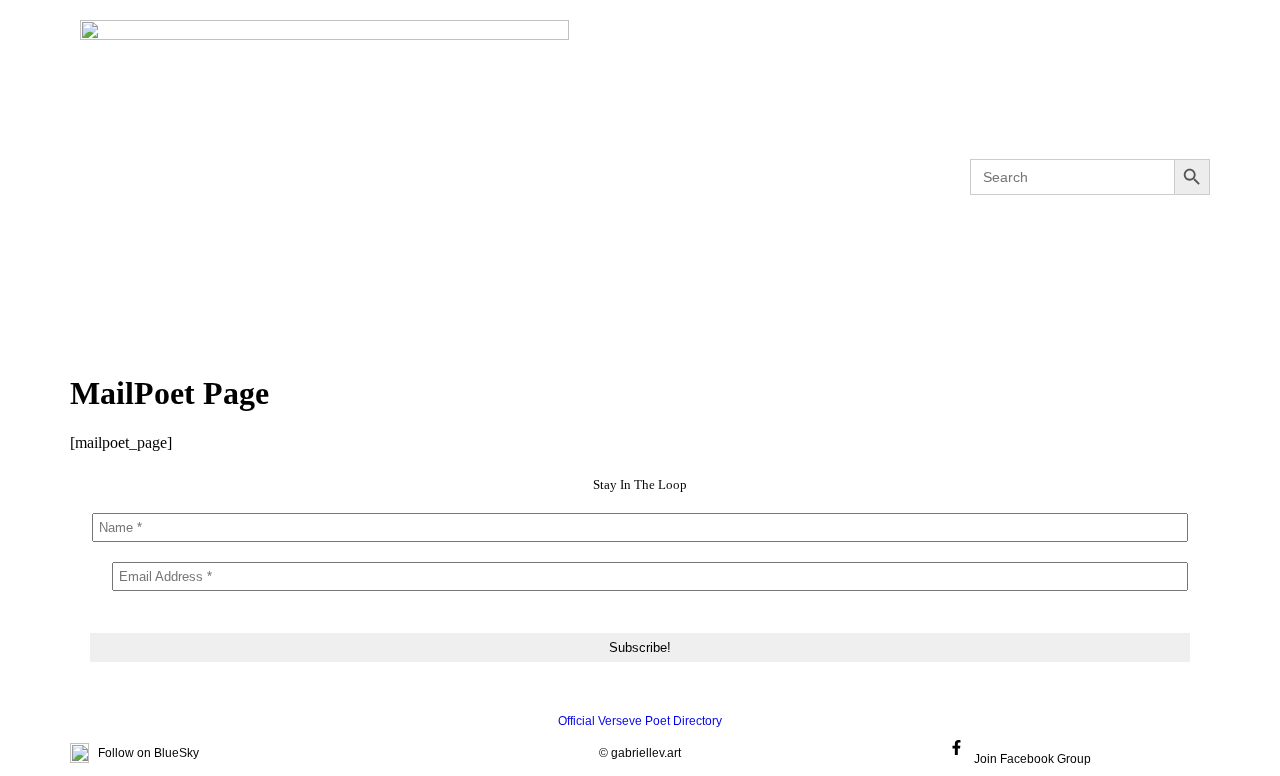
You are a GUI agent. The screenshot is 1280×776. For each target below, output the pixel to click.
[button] (408, 177)
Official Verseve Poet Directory (640, 721)
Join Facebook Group (1032, 759)
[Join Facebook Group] (956, 747)
